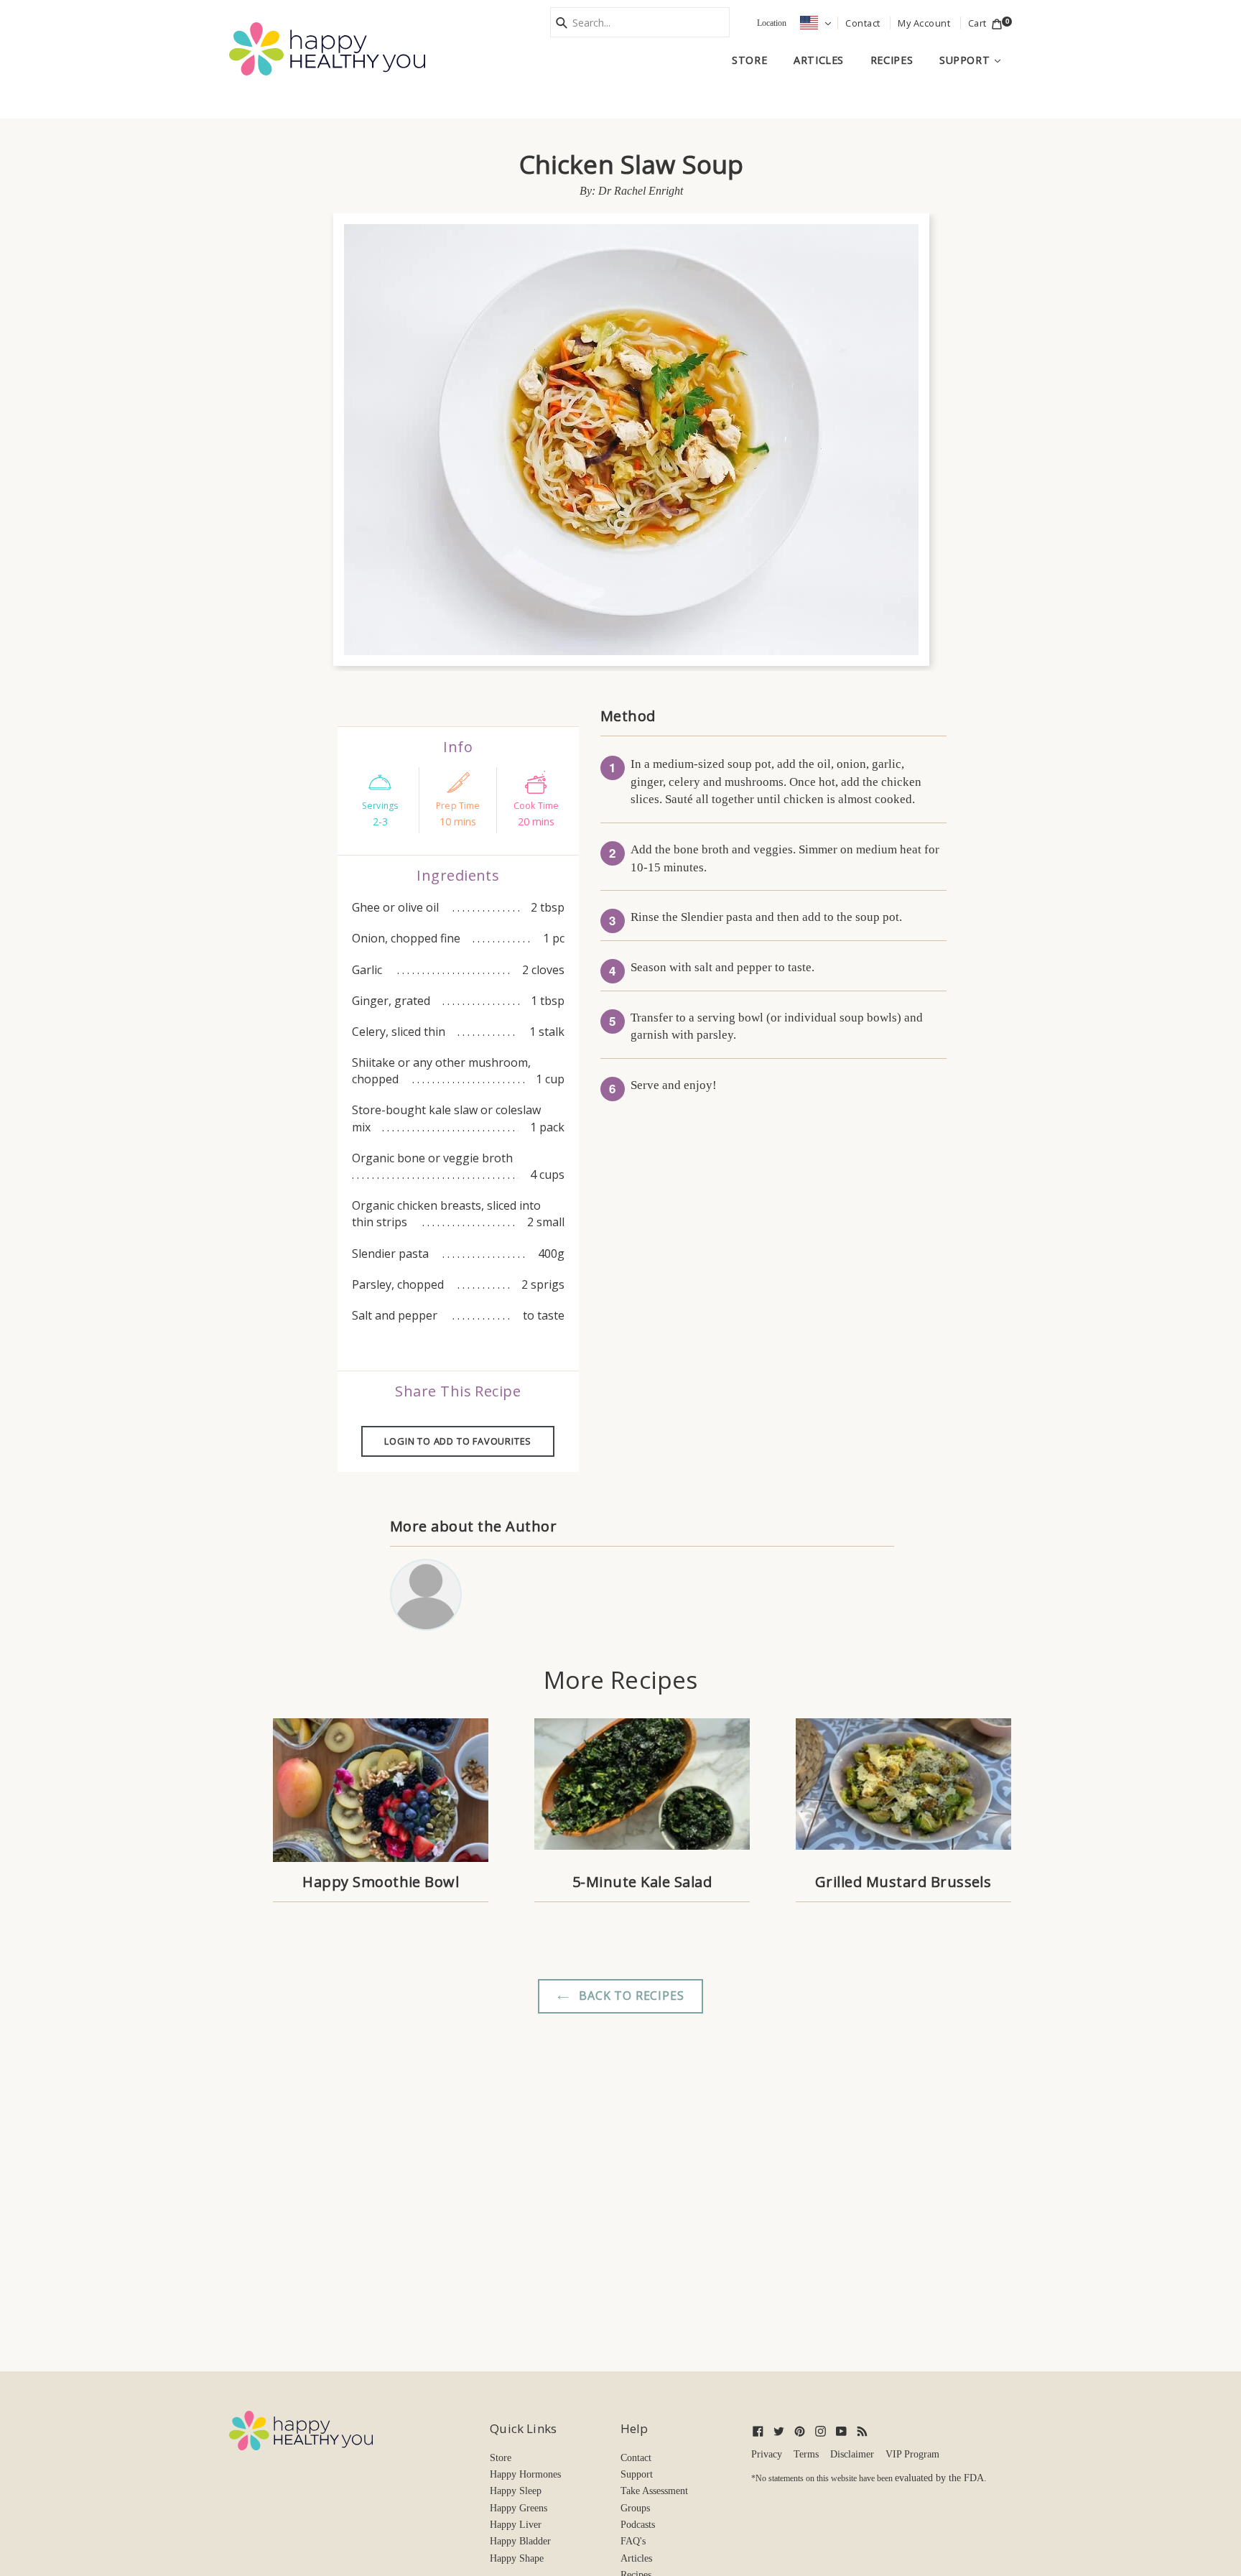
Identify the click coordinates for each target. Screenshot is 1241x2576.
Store (749, 60)
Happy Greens (519, 2508)
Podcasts (638, 2525)
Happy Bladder (520, 2541)
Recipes (892, 60)
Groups (635, 2508)
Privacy (767, 2454)
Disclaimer (852, 2454)
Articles (819, 60)
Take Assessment (654, 2491)
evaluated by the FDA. (941, 2478)
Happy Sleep (516, 2491)
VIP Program (912, 2454)
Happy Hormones (525, 2474)
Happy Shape (517, 2558)
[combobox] (640, 22)
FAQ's (633, 2541)
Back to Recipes (630, 1996)
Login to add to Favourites (458, 1441)
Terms (806, 2454)
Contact (636, 2458)
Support (976, 60)
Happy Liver (516, 2525)
